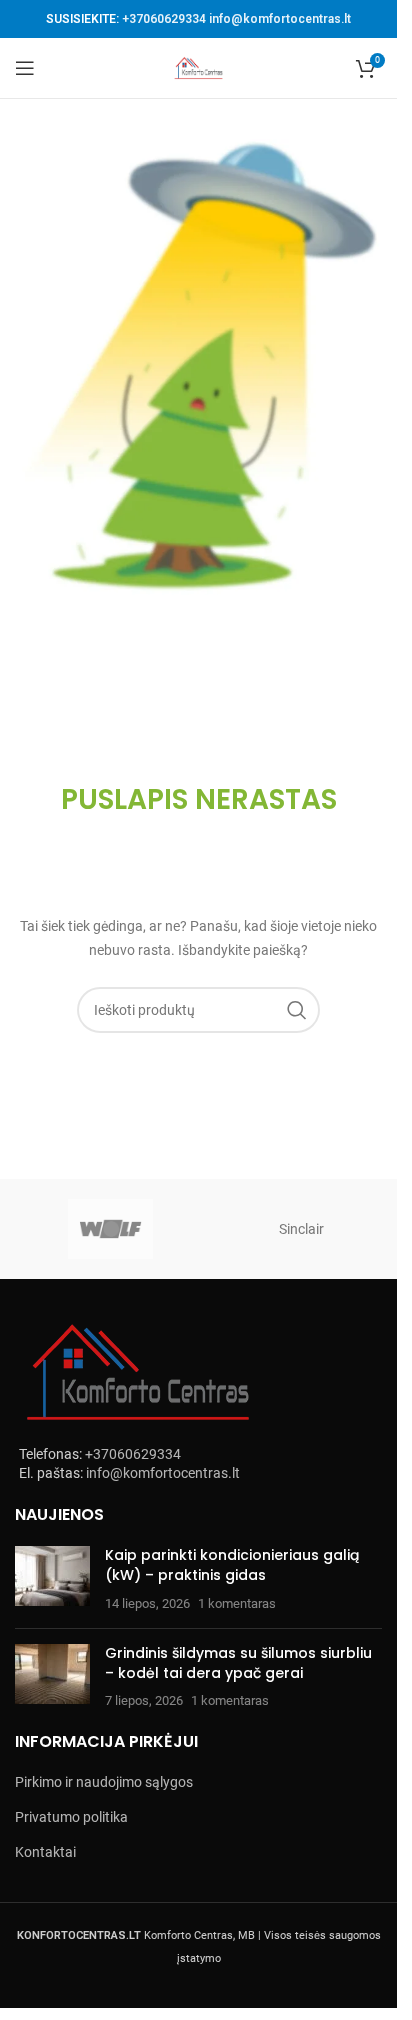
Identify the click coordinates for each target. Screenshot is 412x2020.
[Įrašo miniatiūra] (52, 1579)
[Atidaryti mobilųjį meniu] (25, 68)
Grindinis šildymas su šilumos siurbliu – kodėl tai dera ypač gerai (238, 1663)
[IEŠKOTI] (297, 1010)
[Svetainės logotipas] (199, 67)
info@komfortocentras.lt (280, 19)
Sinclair (301, 1229)
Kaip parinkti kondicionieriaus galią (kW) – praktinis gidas (232, 1565)
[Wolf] (110, 1229)
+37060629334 (164, 19)
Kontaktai (45, 1852)
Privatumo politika (71, 1817)
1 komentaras (237, 1603)
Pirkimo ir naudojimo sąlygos (104, 1782)
